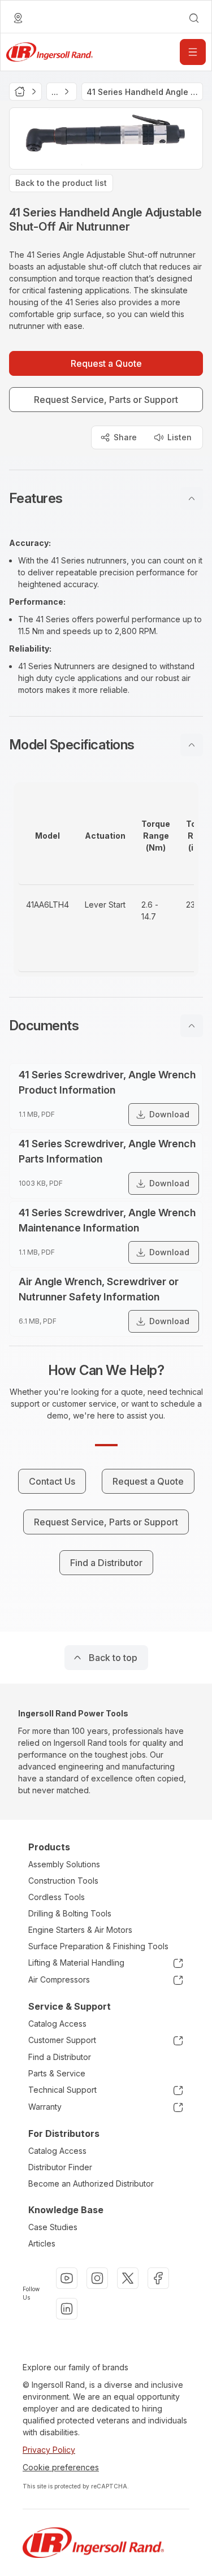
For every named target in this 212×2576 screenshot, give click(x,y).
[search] (194, 18)
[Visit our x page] (128, 2278)
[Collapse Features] (192, 498)
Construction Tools (63, 1881)
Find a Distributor (60, 2057)
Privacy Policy (49, 2450)
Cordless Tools (57, 1897)
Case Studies (53, 2227)
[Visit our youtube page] (67, 2278)
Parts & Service (57, 2073)
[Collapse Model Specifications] (192, 745)
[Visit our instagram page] (97, 2278)
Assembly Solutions (64, 1864)
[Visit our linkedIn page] (67, 2309)
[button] (106, 498)
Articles (42, 2243)
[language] (18, 18)
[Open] (193, 52)
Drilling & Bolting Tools (70, 1913)
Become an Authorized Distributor (91, 2183)
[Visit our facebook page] (158, 2278)
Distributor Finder (60, 2167)
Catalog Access (57, 2024)
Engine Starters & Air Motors (80, 1930)
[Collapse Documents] (192, 1026)
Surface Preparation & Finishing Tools (98, 1946)
